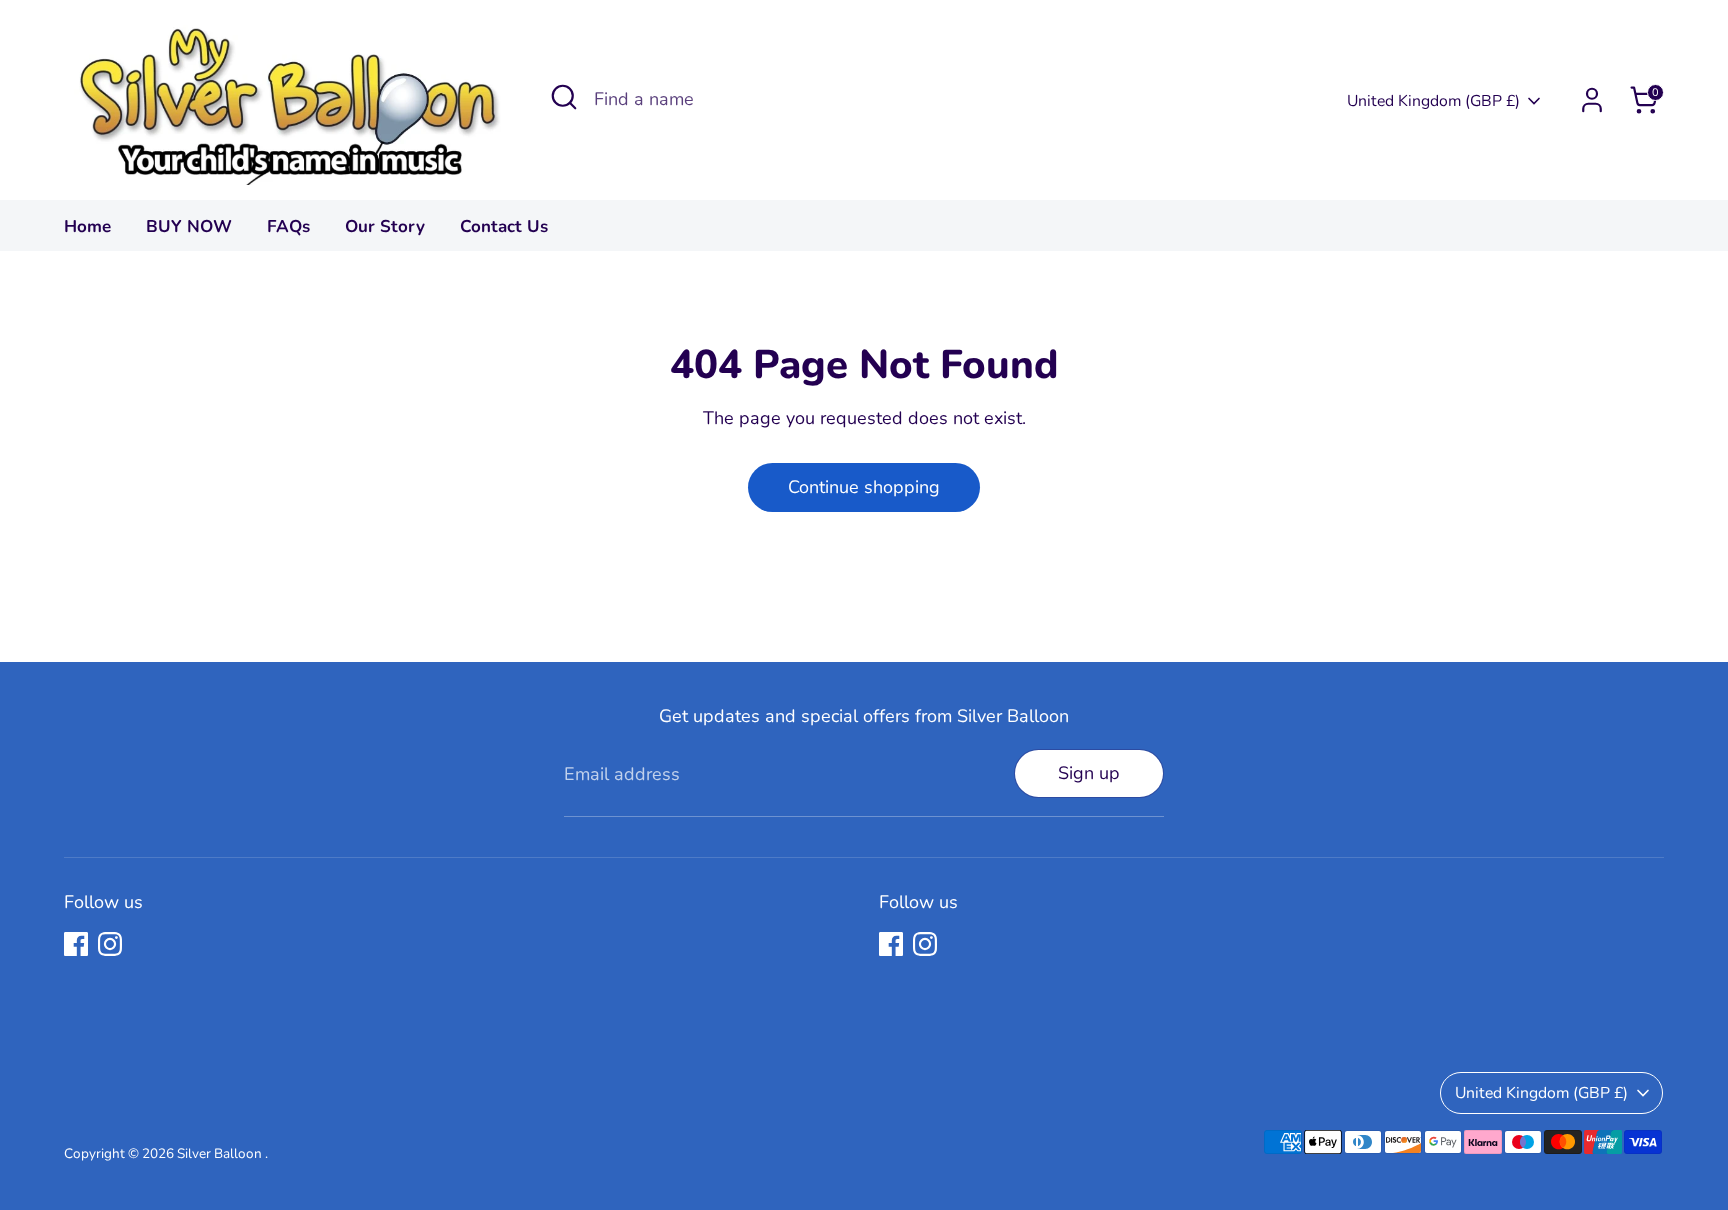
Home (87, 226)
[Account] (1592, 100)
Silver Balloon (221, 1153)
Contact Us (504, 226)
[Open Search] (564, 97)
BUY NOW (189, 226)
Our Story (385, 226)
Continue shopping (864, 487)
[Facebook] (76, 944)
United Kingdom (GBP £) (1433, 101)
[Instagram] (110, 944)
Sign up (1089, 773)
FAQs (288, 226)
